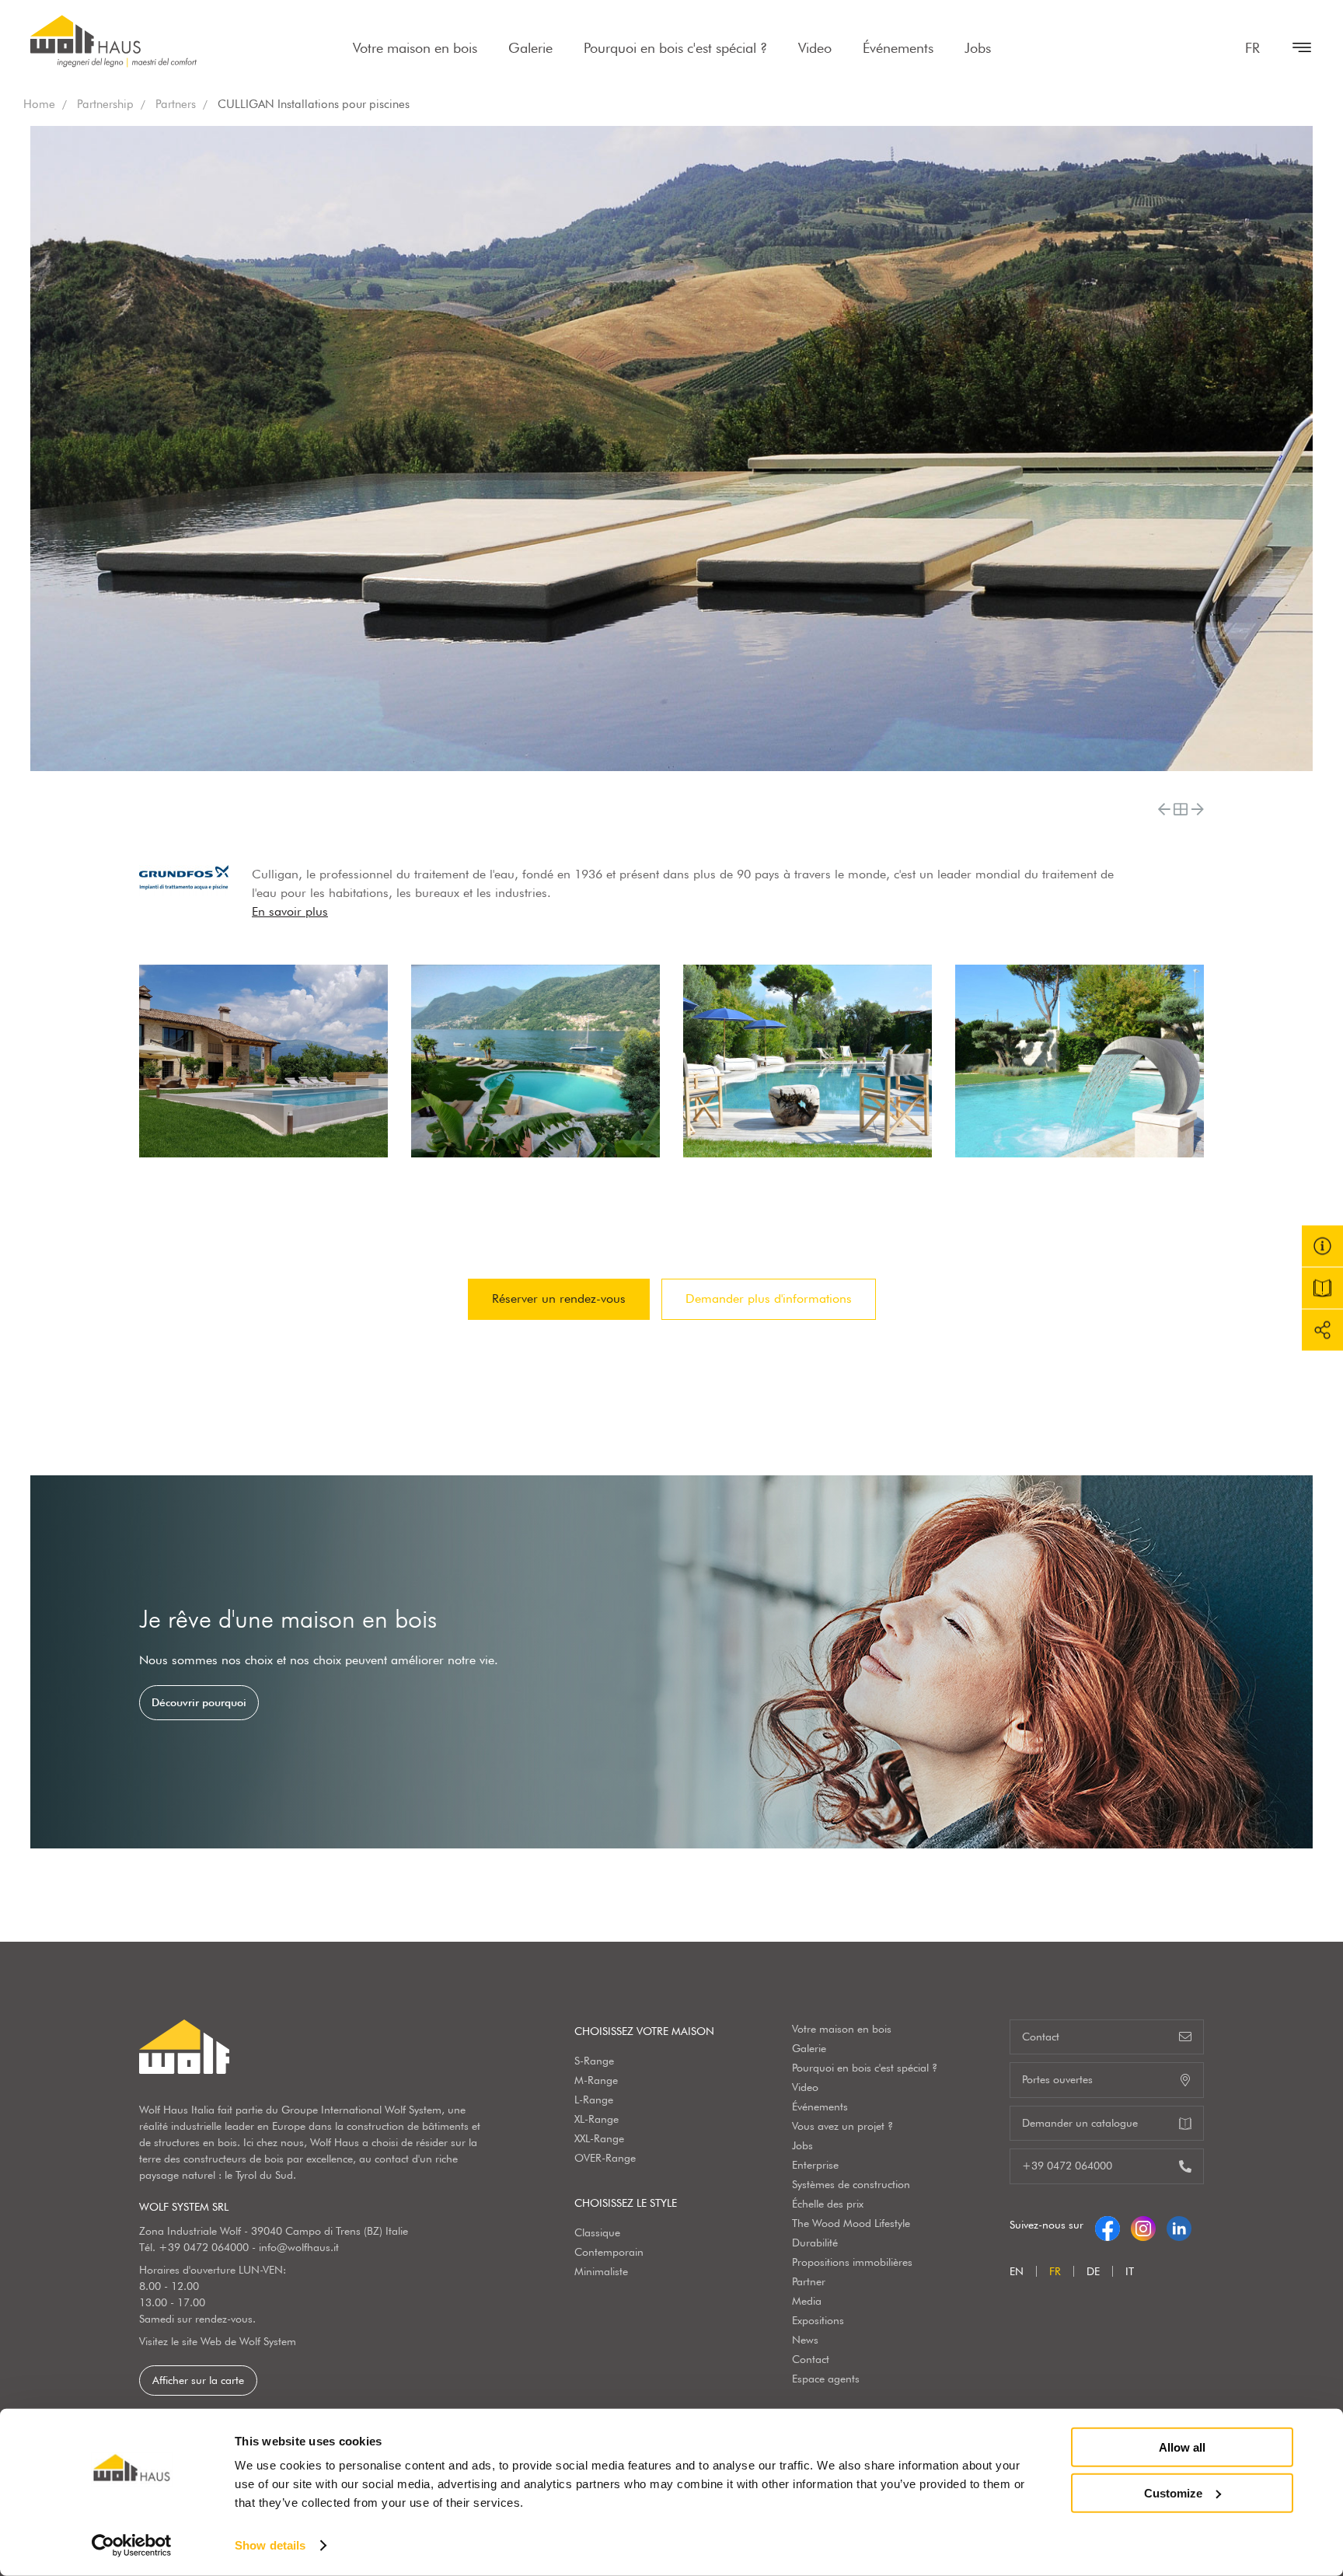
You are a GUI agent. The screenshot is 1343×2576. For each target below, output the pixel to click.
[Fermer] (1294, 47)
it (1130, 2271)
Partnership (105, 104)
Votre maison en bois (415, 48)
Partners (176, 104)
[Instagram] (1143, 2225)
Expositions (818, 2320)
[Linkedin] (1179, 2225)
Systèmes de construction (851, 2184)
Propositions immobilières (852, 2262)
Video (815, 48)
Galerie (530, 48)
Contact (811, 2359)
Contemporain (609, 2252)
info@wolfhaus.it (299, 2247)
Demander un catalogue (1080, 2123)
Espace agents (826, 2379)
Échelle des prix (828, 2204)
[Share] (1322, 1330)
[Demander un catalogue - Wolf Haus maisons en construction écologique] (1322, 1288)
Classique (597, 2232)
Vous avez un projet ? (842, 2126)
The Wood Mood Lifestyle (851, 2223)
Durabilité (815, 2243)
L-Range (594, 2100)
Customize (1173, 2492)
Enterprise (815, 2165)
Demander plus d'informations (769, 1298)
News (805, 2340)
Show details (270, 2545)
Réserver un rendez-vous (559, 1298)
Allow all (1182, 2447)
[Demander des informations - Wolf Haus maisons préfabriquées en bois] (1322, 1246)
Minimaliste (601, 2271)
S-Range (594, 2061)
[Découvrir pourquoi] (671, 1662)
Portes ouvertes (1057, 2079)
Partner (809, 2281)
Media (807, 2301)
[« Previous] (1164, 809)
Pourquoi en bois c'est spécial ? (675, 48)
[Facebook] (1108, 2225)
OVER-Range (605, 2158)
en (1017, 2271)
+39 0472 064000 (204, 2247)
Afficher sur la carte (198, 2380)
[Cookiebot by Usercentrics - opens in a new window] (132, 2546)
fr (1252, 48)
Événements (898, 48)
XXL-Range (599, 2138)
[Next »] (1198, 809)
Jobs (978, 48)
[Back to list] (1181, 809)
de (1093, 2271)
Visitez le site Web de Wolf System (218, 2341)
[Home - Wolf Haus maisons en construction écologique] (113, 41)
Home (39, 104)
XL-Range (597, 2119)
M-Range (596, 2080)
